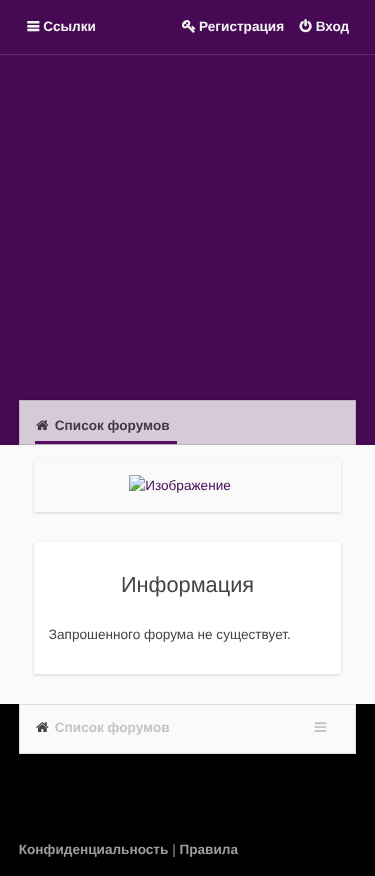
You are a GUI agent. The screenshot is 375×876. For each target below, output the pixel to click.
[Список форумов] (188, 225)
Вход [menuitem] (333, 26)
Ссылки (69, 26)
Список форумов (112, 727)
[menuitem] (95, 849)
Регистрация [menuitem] (241, 26)
